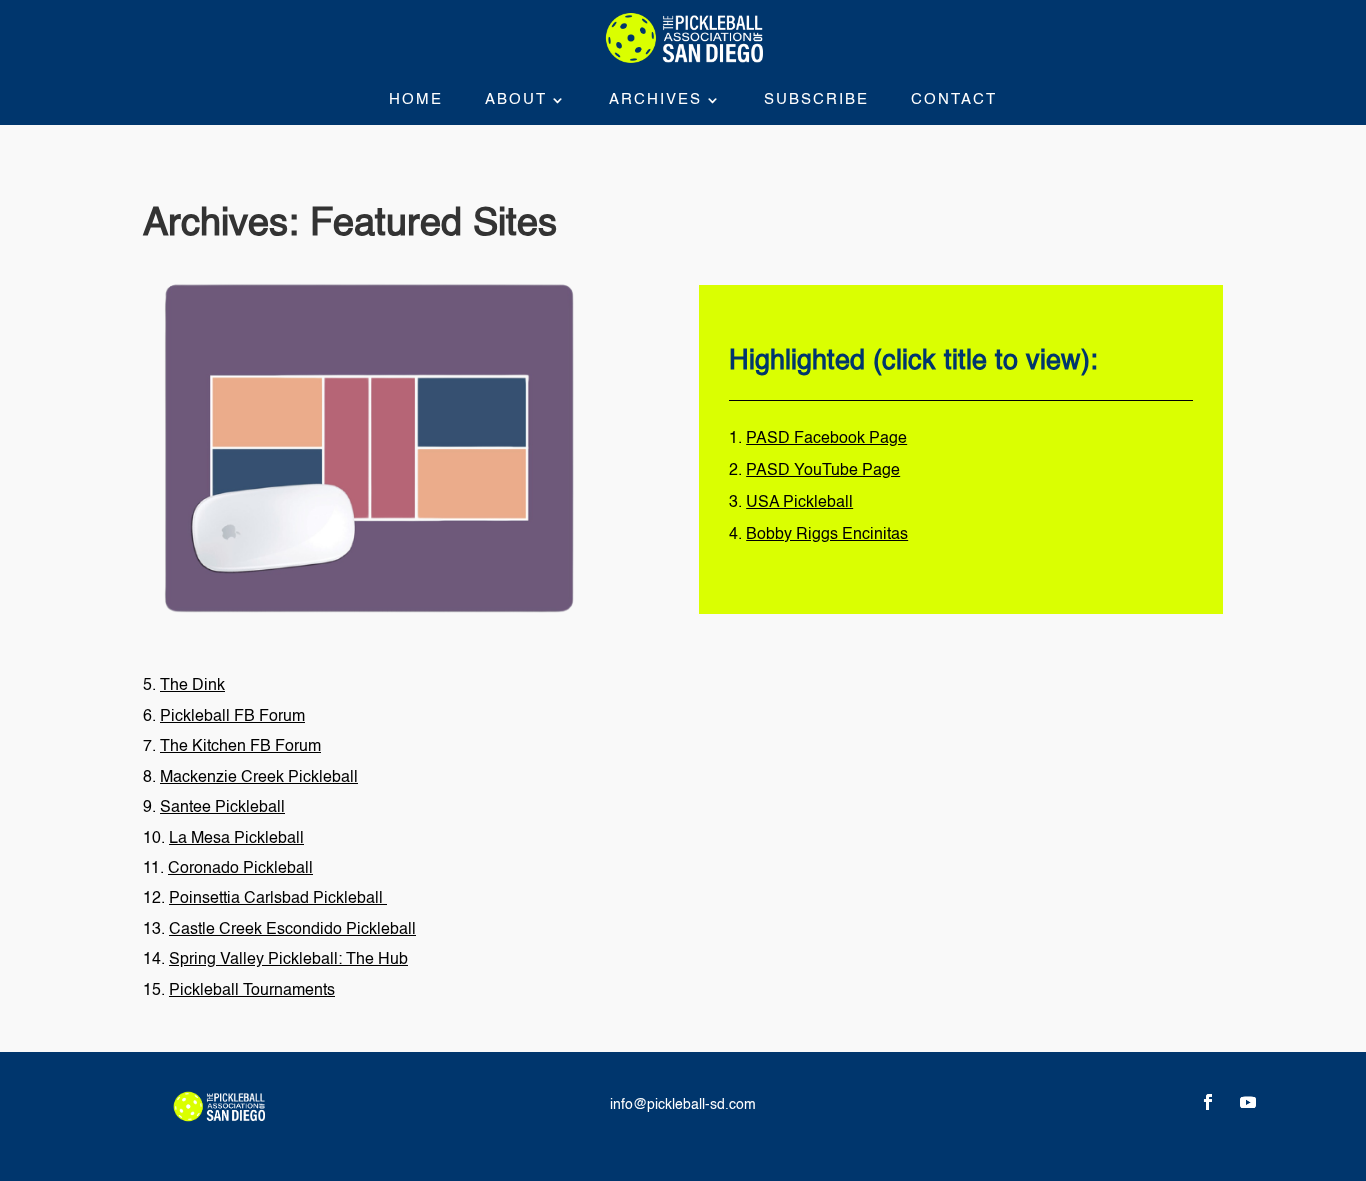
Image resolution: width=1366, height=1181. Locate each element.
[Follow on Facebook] (1208, 1102)
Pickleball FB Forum (232, 717)
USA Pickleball (799, 503)
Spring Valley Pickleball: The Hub (288, 960)
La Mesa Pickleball (236, 839)
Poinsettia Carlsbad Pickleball (278, 899)
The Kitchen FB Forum (240, 747)
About (516, 100)
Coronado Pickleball (240, 869)
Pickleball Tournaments (252, 991)
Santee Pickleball (222, 808)
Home (416, 100)
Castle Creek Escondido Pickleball (292, 930)
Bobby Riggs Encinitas (827, 535)
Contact (954, 100)
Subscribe (816, 100)
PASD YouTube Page (823, 471)
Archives (655, 100)
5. (184, 686)
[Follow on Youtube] (1248, 1102)
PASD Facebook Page (826, 439)
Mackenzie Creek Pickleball (259, 778)
